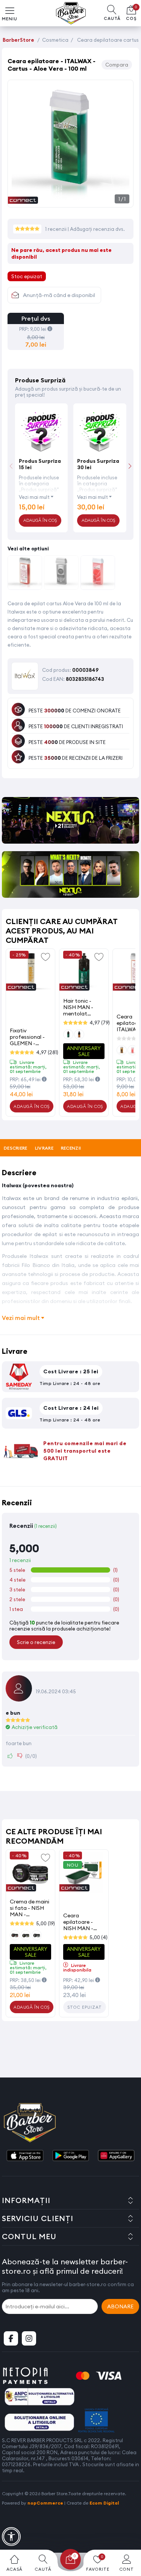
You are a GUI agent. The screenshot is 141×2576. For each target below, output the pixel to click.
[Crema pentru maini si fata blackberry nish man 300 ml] (30, 1872)
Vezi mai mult (34, 497)
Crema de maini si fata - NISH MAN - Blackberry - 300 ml (30, 1908)
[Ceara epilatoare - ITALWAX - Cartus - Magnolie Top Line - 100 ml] (25, 574)
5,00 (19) (45, 1923)
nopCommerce (45, 2503)
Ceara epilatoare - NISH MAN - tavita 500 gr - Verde (82, 1922)
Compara (117, 65)
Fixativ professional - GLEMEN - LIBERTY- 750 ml (30, 1037)
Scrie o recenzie (36, 1642)
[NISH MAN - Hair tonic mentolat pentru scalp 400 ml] (84, 971)
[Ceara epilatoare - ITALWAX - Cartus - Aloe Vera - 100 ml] (70, 199)
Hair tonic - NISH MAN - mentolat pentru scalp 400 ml (79, 1007)
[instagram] (29, 2338)
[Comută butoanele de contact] (128, 2535)
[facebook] (11, 2338)
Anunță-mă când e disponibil (59, 295)
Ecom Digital (104, 2503)
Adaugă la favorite (45, 956)
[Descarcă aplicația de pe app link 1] (25, 2156)
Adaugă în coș (32, 1106)
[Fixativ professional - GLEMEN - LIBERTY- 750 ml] (30, 971)
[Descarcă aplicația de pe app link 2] (71, 2156)
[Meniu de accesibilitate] (11, 2537)
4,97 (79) (100, 1023)
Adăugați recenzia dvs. (97, 229)
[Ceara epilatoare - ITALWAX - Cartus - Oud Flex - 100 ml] (61, 574)
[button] (130, 466)
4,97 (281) (47, 1052)
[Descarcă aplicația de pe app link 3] (116, 2156)
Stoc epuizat (85, 2007)
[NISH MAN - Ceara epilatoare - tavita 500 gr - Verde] (84, 1872)
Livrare (44, 1148)
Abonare (120, 2306)
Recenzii (71, 1148)
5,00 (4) (99, 1937)
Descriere (16, 1148)
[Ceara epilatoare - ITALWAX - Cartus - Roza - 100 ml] (98, 574)
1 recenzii (56, 229)
